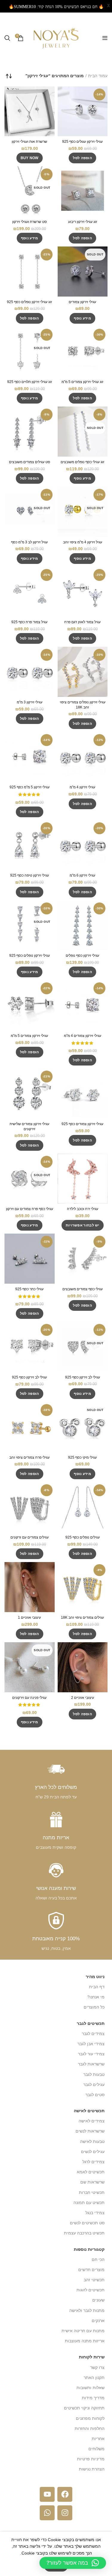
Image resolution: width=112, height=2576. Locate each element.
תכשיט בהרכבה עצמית (84, 2233)
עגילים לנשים (93, 2152)
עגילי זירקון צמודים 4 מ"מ (83, 1036)
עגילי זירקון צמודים (82, 302)
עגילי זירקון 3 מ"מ (30, 702)
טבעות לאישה (92, 2141)
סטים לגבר (95, 2095)
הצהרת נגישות (92, 2469)
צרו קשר (97, 2367)
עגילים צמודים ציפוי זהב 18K (82, 1617)
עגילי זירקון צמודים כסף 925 (82, 1124)
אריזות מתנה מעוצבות (85, 2341)
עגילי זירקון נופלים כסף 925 (30, 956)
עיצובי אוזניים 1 (29, 1617)
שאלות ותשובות (90, 2388)
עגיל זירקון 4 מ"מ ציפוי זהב (83, 542)
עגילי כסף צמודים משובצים (83, 1289)
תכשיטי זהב (94, 2280)
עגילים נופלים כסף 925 (83, 1537)
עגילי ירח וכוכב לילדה (83, 1209)
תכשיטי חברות (92, 2192)
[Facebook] (65, 2494)
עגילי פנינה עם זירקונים (29, 1698)
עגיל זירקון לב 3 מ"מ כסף (29, 542)
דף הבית (97, 1987)
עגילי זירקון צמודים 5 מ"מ (29, 1036)
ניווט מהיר (95, 1977)
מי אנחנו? (96, 1997)
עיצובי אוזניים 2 (83, 1698)
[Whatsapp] (47, 2513)
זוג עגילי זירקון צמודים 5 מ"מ (82, 382)
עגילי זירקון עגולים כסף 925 (82, 142)
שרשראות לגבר (91, 2064)
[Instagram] (65, 2513)
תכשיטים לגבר (91, 2023)
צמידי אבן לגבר (91, 2044)
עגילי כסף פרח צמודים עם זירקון (30, 1209)
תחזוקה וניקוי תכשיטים (84, 2408)
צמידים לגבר (93, 2034)
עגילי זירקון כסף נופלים (82, 956)
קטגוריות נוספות (89, 2249)
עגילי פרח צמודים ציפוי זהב (29, 1457)
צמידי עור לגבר (91, 2054)
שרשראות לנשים (90, 2131)
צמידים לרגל (93, 2162)
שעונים (98, 2300)
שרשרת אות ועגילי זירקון (29, 142)
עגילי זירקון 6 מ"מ (82, 875)
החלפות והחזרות (90, 2428)
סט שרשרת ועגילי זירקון (30, 222)
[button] (82, 158)
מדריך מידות (93, 2398)
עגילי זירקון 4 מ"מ (82, 787)
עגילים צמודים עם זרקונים (30, 1537)
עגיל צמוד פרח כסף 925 (29, 622)
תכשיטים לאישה (89, 2111)
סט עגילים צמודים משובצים (30, 462)
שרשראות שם (92, 2182)
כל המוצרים (94, 2007)
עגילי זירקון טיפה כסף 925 (30, 875)
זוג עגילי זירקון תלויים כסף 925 (30, 382)
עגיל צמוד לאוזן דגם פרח (82, 622)
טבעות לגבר (94, 2074)
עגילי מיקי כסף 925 (82, 1457)
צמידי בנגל (95, 2213)
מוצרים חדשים (91, 2270)
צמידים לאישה (92, 2121)
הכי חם (98, 2259)
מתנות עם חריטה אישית (83, 2331)
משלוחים (96, 2449)
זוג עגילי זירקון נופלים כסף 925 (29, 302)
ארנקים (98, 2321)
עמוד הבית (98, 76)
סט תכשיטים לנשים (87, 2223)
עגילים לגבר (94, 2085)
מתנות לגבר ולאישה (87, 2310)
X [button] (108, 6)
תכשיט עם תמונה (89, 2203)
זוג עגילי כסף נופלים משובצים (82, 462)
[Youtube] (47, 2494)
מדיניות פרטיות (91, 2459)
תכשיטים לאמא (91, 2172)
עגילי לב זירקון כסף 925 (83, 1377)
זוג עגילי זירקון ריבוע (83, 222)
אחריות (98, 2439)
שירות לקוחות (92, 2357)
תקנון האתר (94, 2378)
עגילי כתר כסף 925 (29, 1289)
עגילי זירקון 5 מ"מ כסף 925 (30, 787)
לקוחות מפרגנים (90, 2418)
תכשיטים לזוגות (90, 2290)
